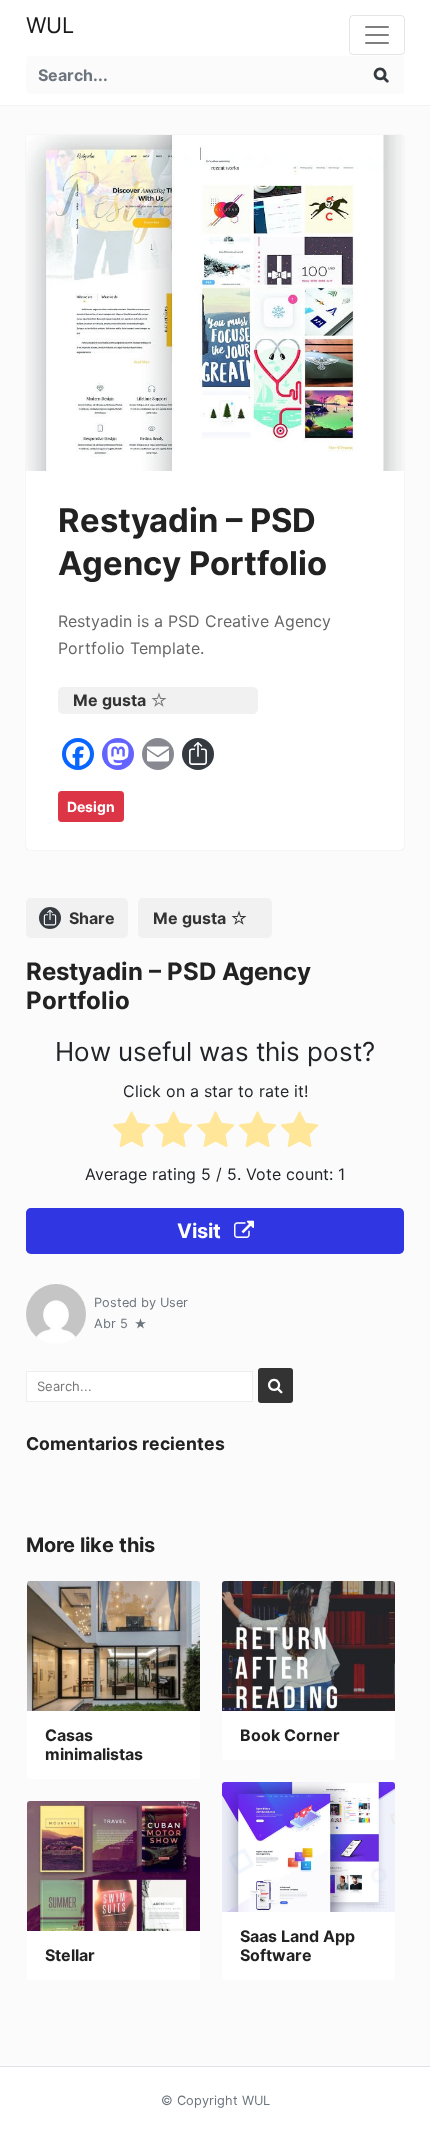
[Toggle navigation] (377, 35)
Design (91, 806)
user (174, 1302)
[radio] (131, 1133)
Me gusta (109, 700)
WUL (50, 25)
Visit (201, 1231)
